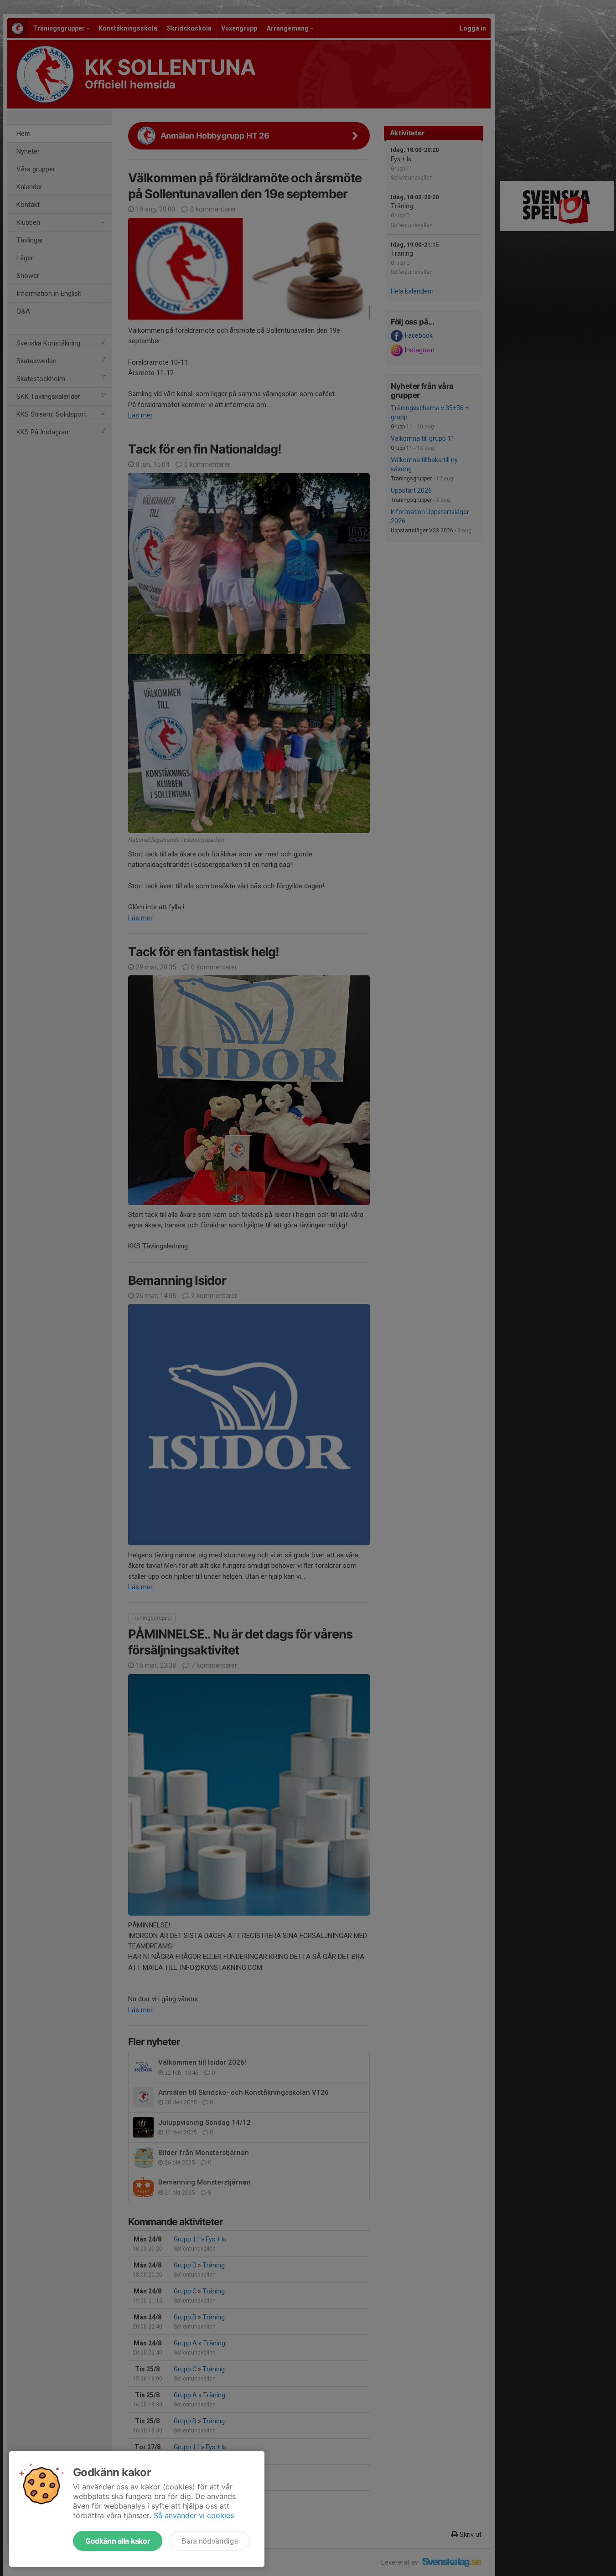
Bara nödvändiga (210, 2541)
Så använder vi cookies (194, 2515)
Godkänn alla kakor (118, 2541)
